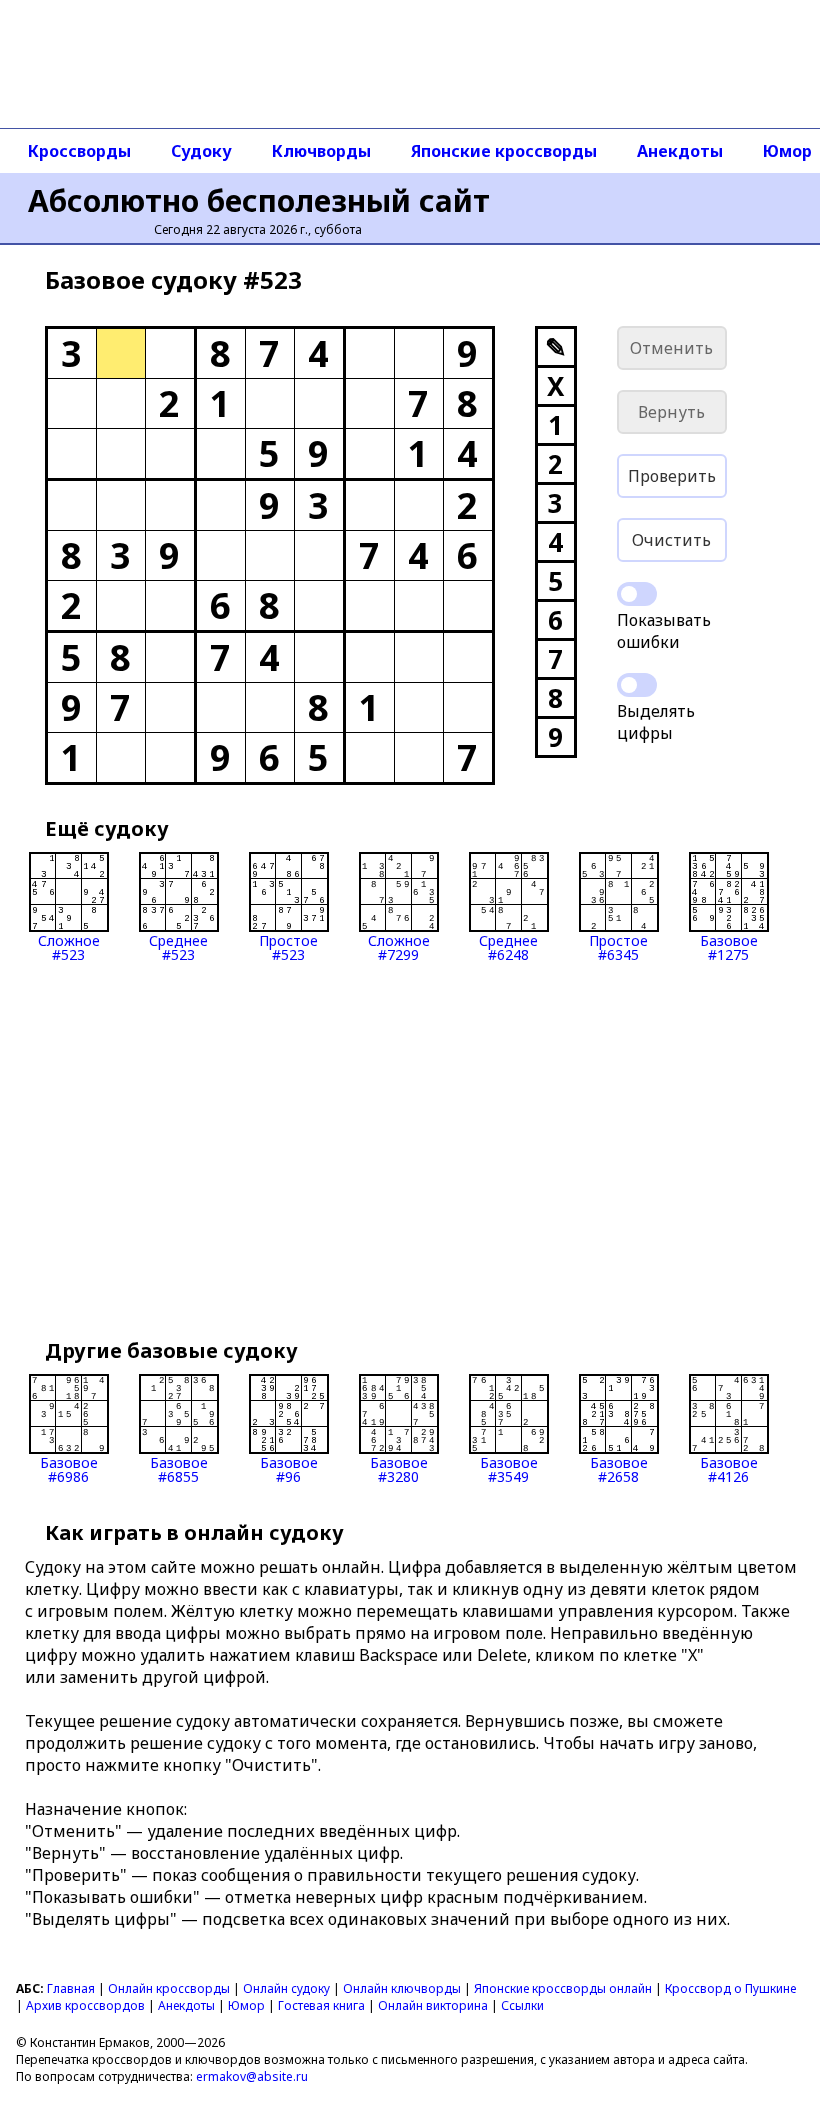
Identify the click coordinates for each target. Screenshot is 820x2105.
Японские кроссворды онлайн (563, 1988)
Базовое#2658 (619, 1468)
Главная (71, 1988)
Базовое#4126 (729, 1468)
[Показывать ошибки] (637, 594)
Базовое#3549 (509, 1468)
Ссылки (522, 2005)
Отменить (671, 348)
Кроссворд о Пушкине (730, 1988)
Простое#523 (288, 946)
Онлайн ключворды (402, 1988)
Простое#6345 (618, 946)
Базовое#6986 (69, 1468)
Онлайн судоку (286, 1988)
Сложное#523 (69, 946)
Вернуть (671, 412)
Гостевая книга (321, 2005)
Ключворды (321, 151)
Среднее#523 (178, 946)
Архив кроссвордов (85, 2005)
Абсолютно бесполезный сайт (259, 200)
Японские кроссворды (504, 151)
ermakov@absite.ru (252, 2076)
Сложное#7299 (399, 946)
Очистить (671, 540)
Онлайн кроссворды (169, 1988)
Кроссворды (79, 151)
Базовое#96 (289, 1468)
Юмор (246, 2005)
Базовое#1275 (729, 946)
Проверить (672, 476)
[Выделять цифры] (637, 685)
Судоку (201, 151)
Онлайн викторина (433, 2005)
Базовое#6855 (179, 1468)
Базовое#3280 (399, 1468)
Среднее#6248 (508, 946)
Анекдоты (680, 151)
